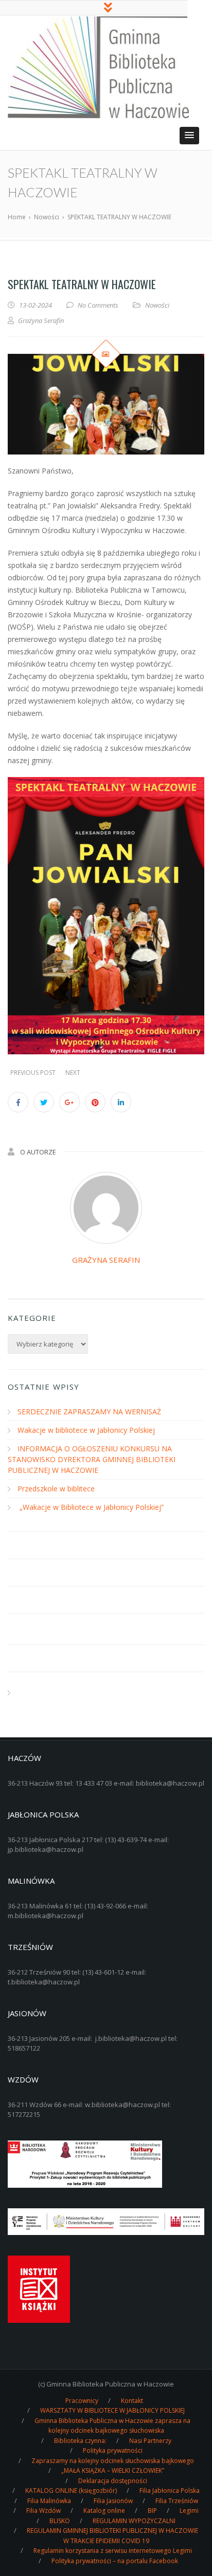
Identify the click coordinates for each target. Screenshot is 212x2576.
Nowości (157, 305)
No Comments (98, 305)
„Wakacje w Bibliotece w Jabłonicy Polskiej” (91, 1507)
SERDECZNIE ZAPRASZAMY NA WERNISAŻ (89, 1412)
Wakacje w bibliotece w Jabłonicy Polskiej (86, 1430)
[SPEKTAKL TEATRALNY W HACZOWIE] (106, 404)
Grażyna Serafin (106, 1260)
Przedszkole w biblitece (56, 1489)
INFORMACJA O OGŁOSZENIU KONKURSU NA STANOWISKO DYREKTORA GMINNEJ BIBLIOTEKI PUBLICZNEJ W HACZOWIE (92, 1459)
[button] (189, 136)
